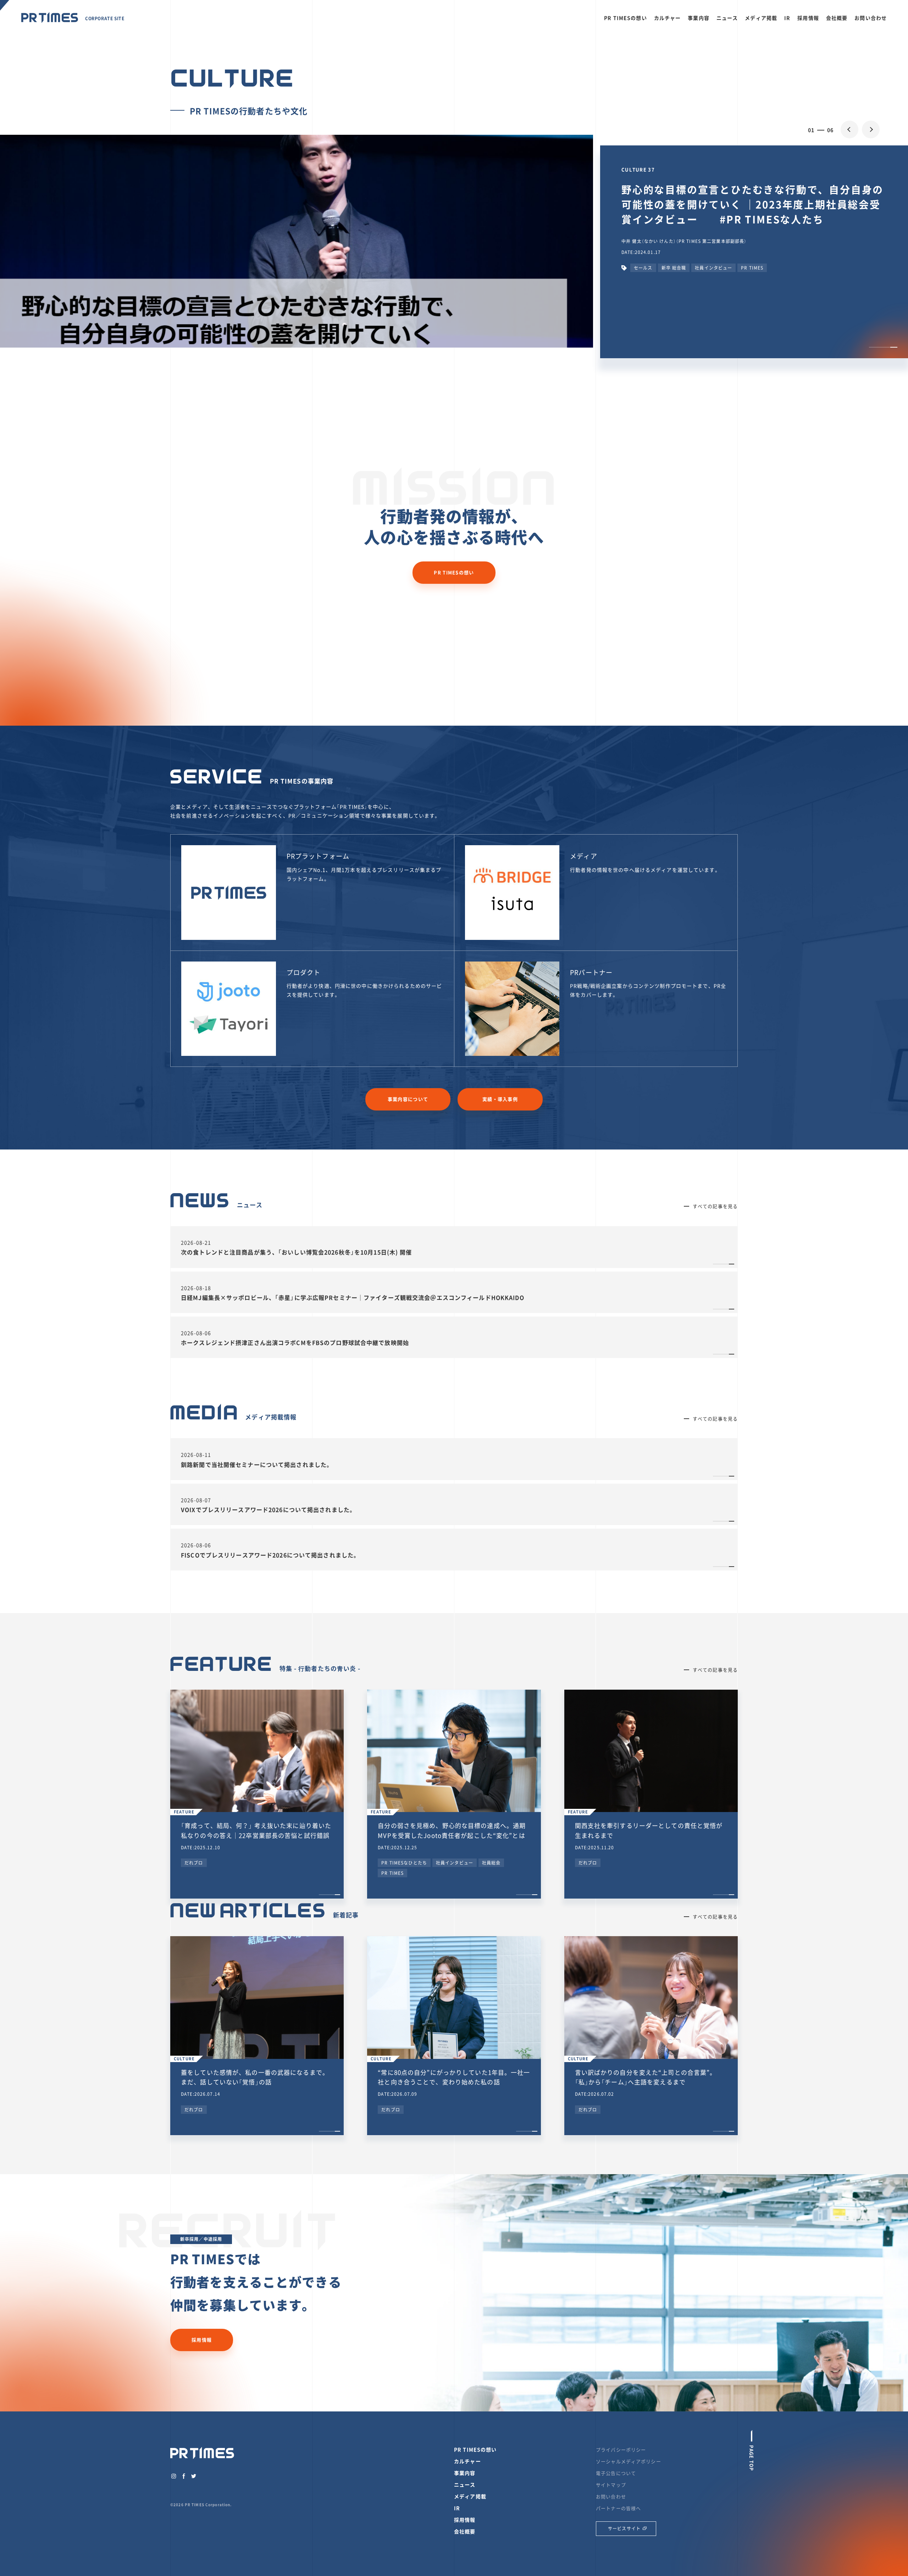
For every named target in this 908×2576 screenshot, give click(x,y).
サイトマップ (611, 2485)
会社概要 (837, 18)
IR (787, 18)
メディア (584, 856)
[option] (454, 294)
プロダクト (304, 972)
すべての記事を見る (715, 1206)
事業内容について (408, 1099)
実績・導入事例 (500, 1099)
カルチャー (668, 18)
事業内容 (699, 18)
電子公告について (616, 2473)
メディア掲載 (761, 18)
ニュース (727, 18)
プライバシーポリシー (621, 2450)
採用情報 (808, 18)
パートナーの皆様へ (618, 2508)
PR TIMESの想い (625, 18)
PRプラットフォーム (318, 856)
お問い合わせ (871, 18)
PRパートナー (591, 972)
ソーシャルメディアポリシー (629, 2461)
